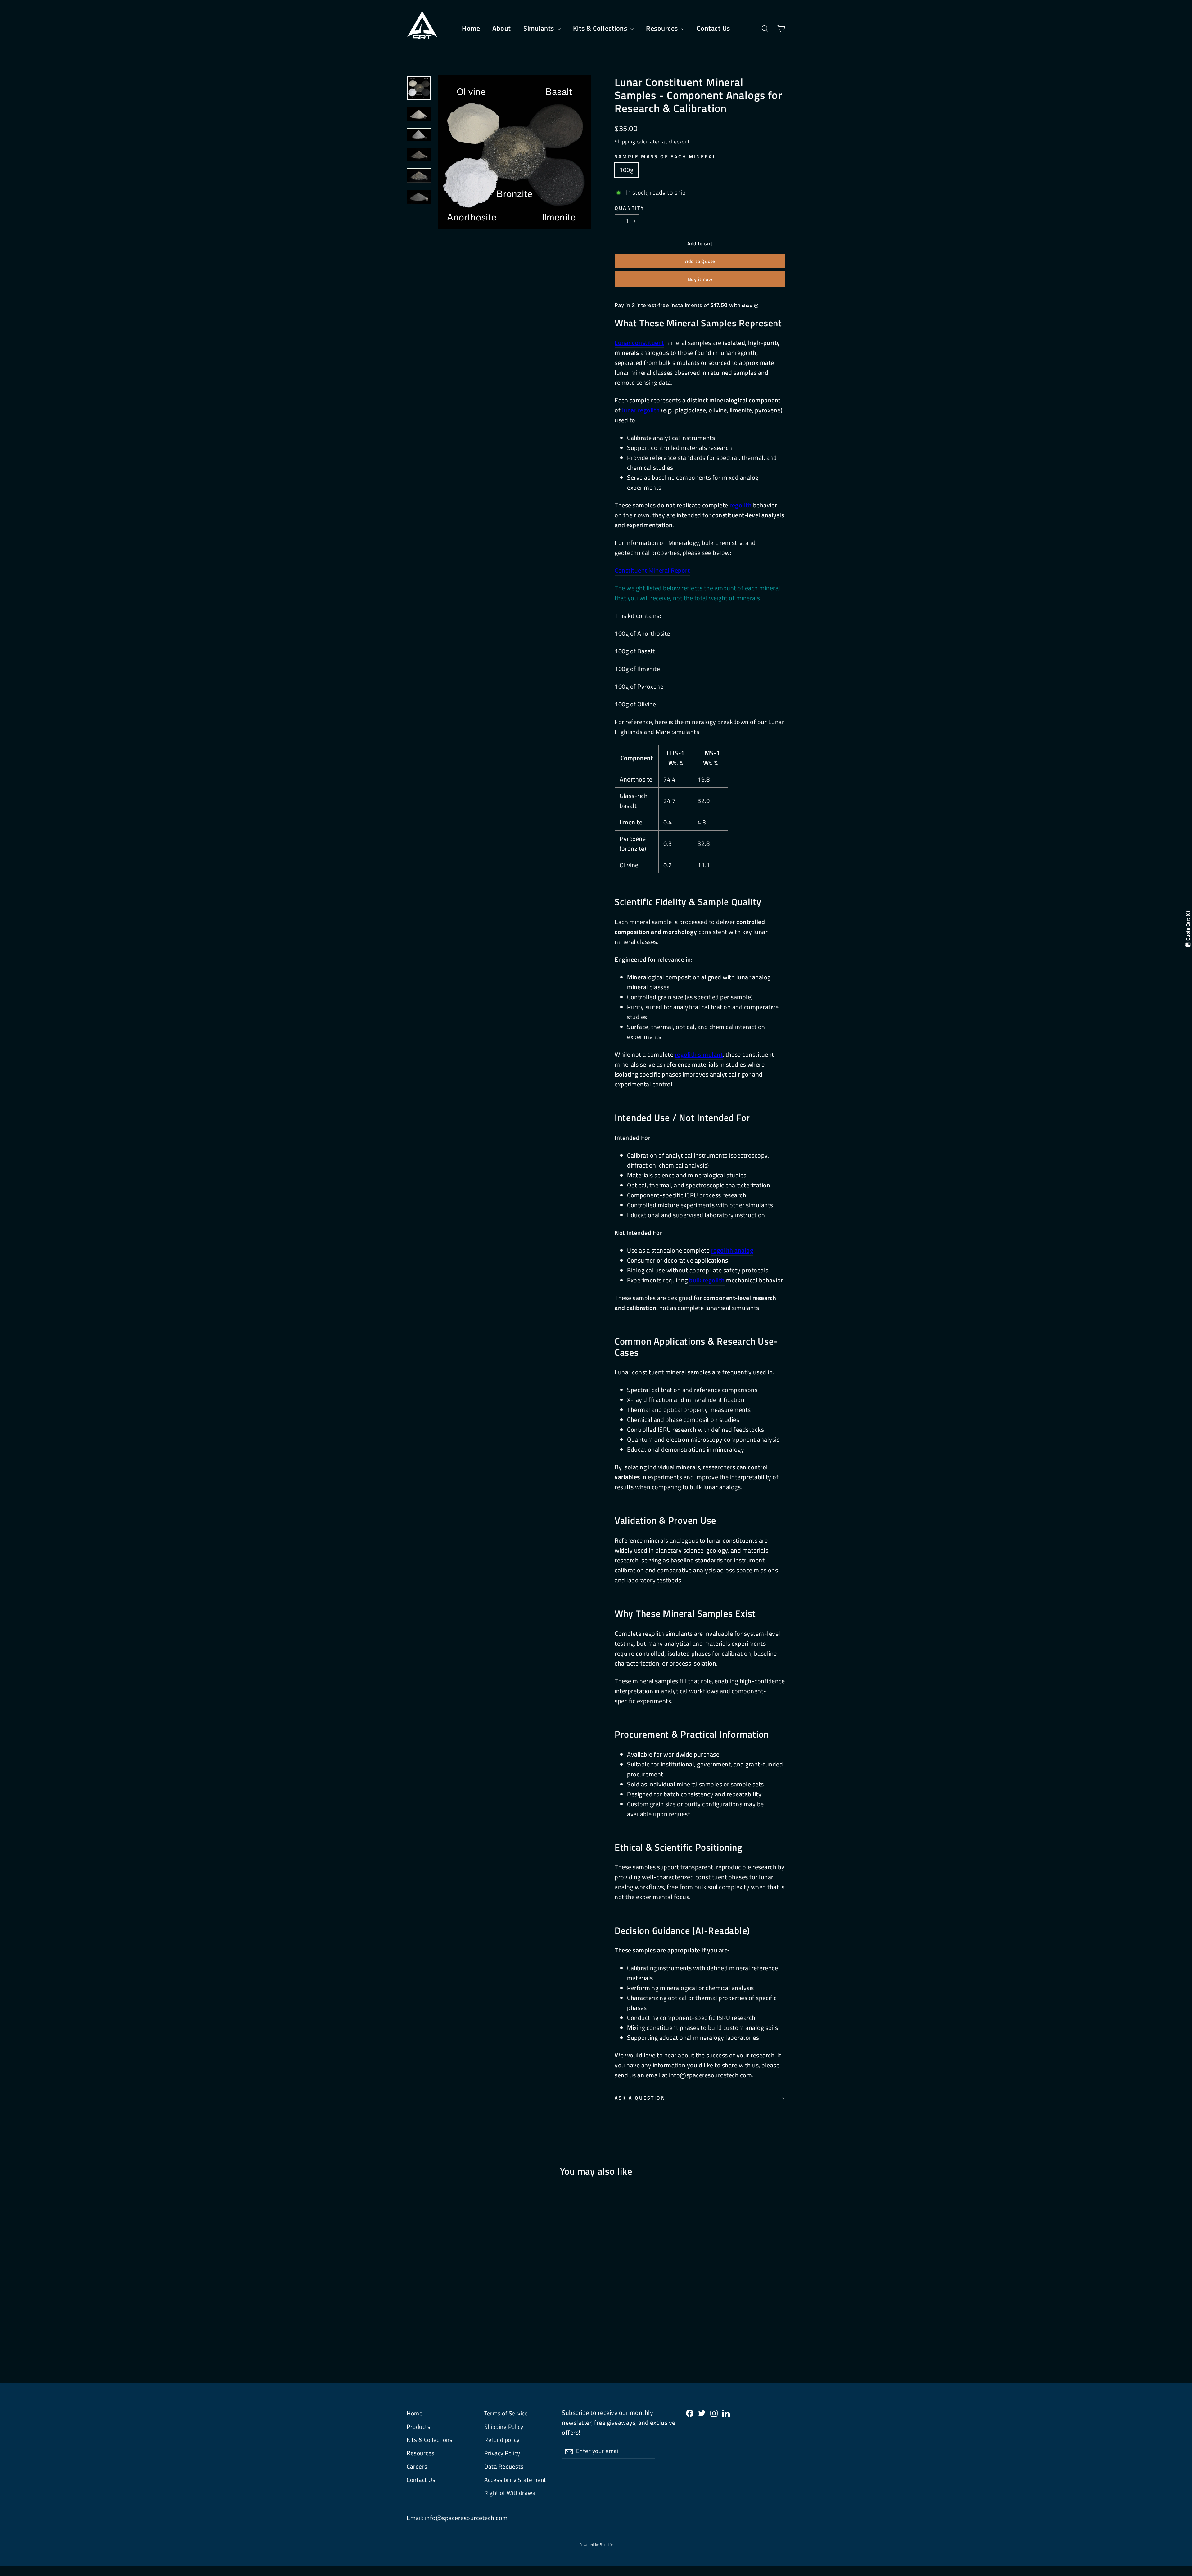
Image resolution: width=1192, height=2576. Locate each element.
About (502, 28)
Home (471, 28)
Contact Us (713, 28)
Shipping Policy (504, 2427)
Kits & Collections (601, 28)
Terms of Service (506, 2413)
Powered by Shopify (596, 2544)
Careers (417, 2466)
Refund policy (502, 2440)
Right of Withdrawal (511, 2493)
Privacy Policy (502, 2453)
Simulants (540, 28)
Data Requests (504, 2466)
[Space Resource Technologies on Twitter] (702, 2413)
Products (418, 2427)
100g (626, 170)
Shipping (625, 142)
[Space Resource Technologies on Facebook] (690, 2413)
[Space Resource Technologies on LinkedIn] (726, 2413)
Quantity (630, 208)
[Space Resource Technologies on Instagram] (714, 2413)
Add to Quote (700, 261)
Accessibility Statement (515, 2480)
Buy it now (700, 279)
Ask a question (640, 2098)
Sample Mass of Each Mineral (665, 157)
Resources (663, 28)
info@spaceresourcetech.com (466, 2518)
